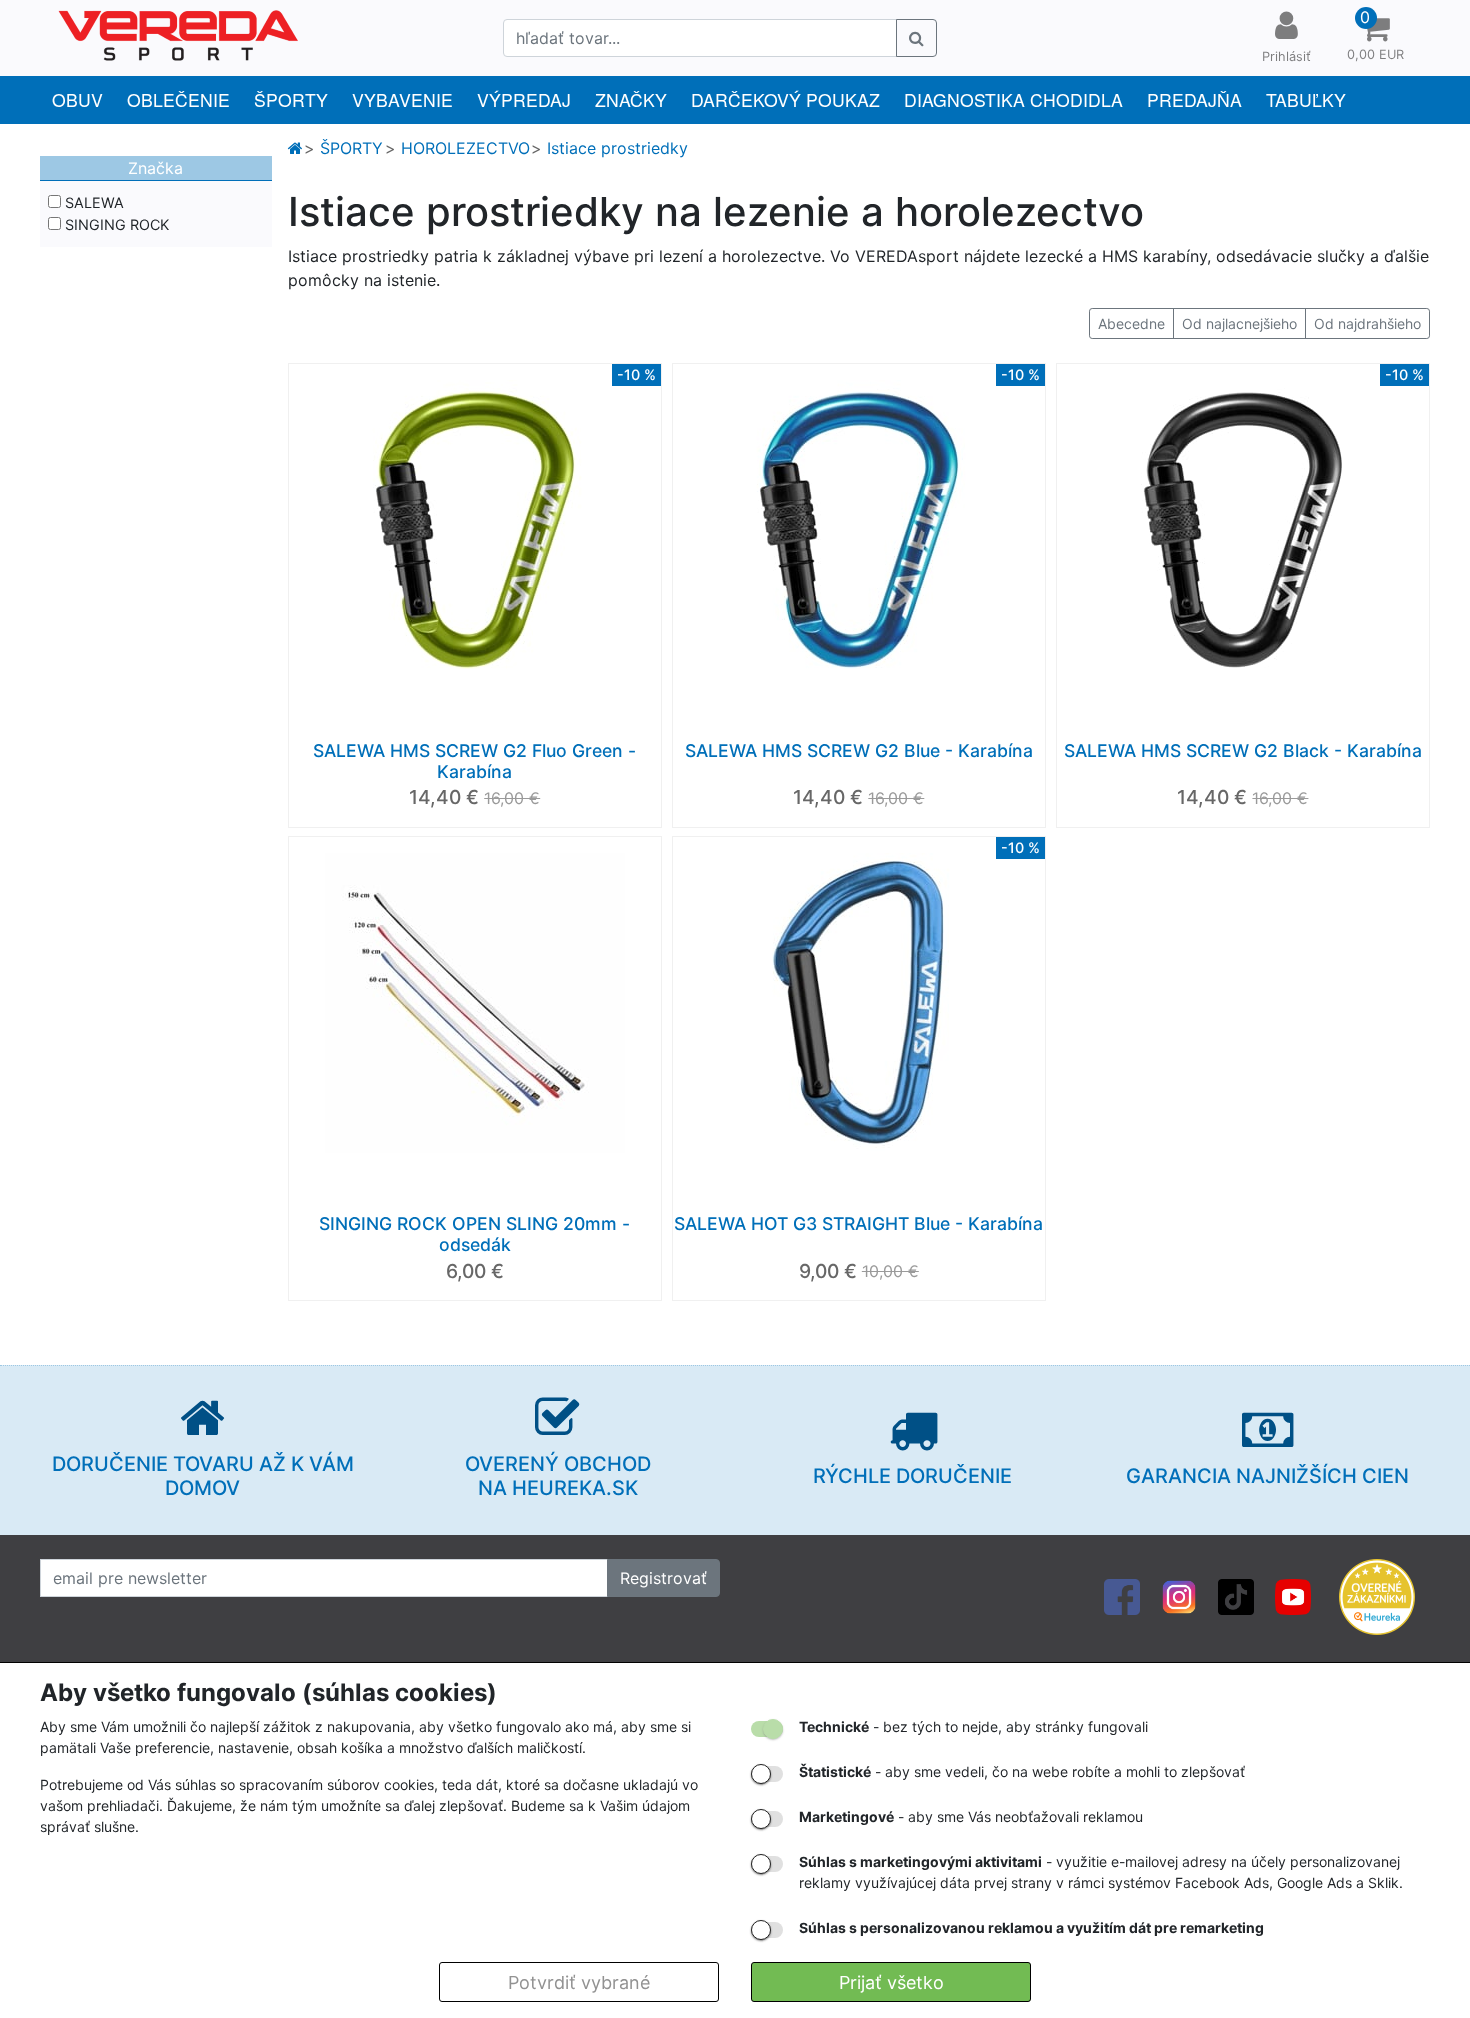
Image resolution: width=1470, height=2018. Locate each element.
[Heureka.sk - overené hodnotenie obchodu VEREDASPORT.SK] (1377, 1596)
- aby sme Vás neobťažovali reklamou (971, 1816)
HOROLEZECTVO (465, 148)
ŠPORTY (291, 99)
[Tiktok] (1236, 1596)
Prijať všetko (891, 1982)
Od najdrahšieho (1367, 323)
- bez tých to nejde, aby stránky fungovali (973, 1726)
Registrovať (663, 1578)
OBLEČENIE (178, 99)
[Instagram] (1179, 1596)
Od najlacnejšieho (1239, 323)
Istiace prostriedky (617, 148)
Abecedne (1131, 323)
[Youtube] (1293, 1596)
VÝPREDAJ (524, 99)
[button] (1375, 38)
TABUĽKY (1306, 99)
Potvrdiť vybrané (579, 1982)
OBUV (77, 99)
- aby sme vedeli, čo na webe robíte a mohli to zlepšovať (1022, 1771)
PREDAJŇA (1194, 99)
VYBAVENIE (402, 99)
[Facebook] (1122, 1596)
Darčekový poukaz (785, 99)
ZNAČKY (631, 99)
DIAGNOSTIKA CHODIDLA (1013, 99)
